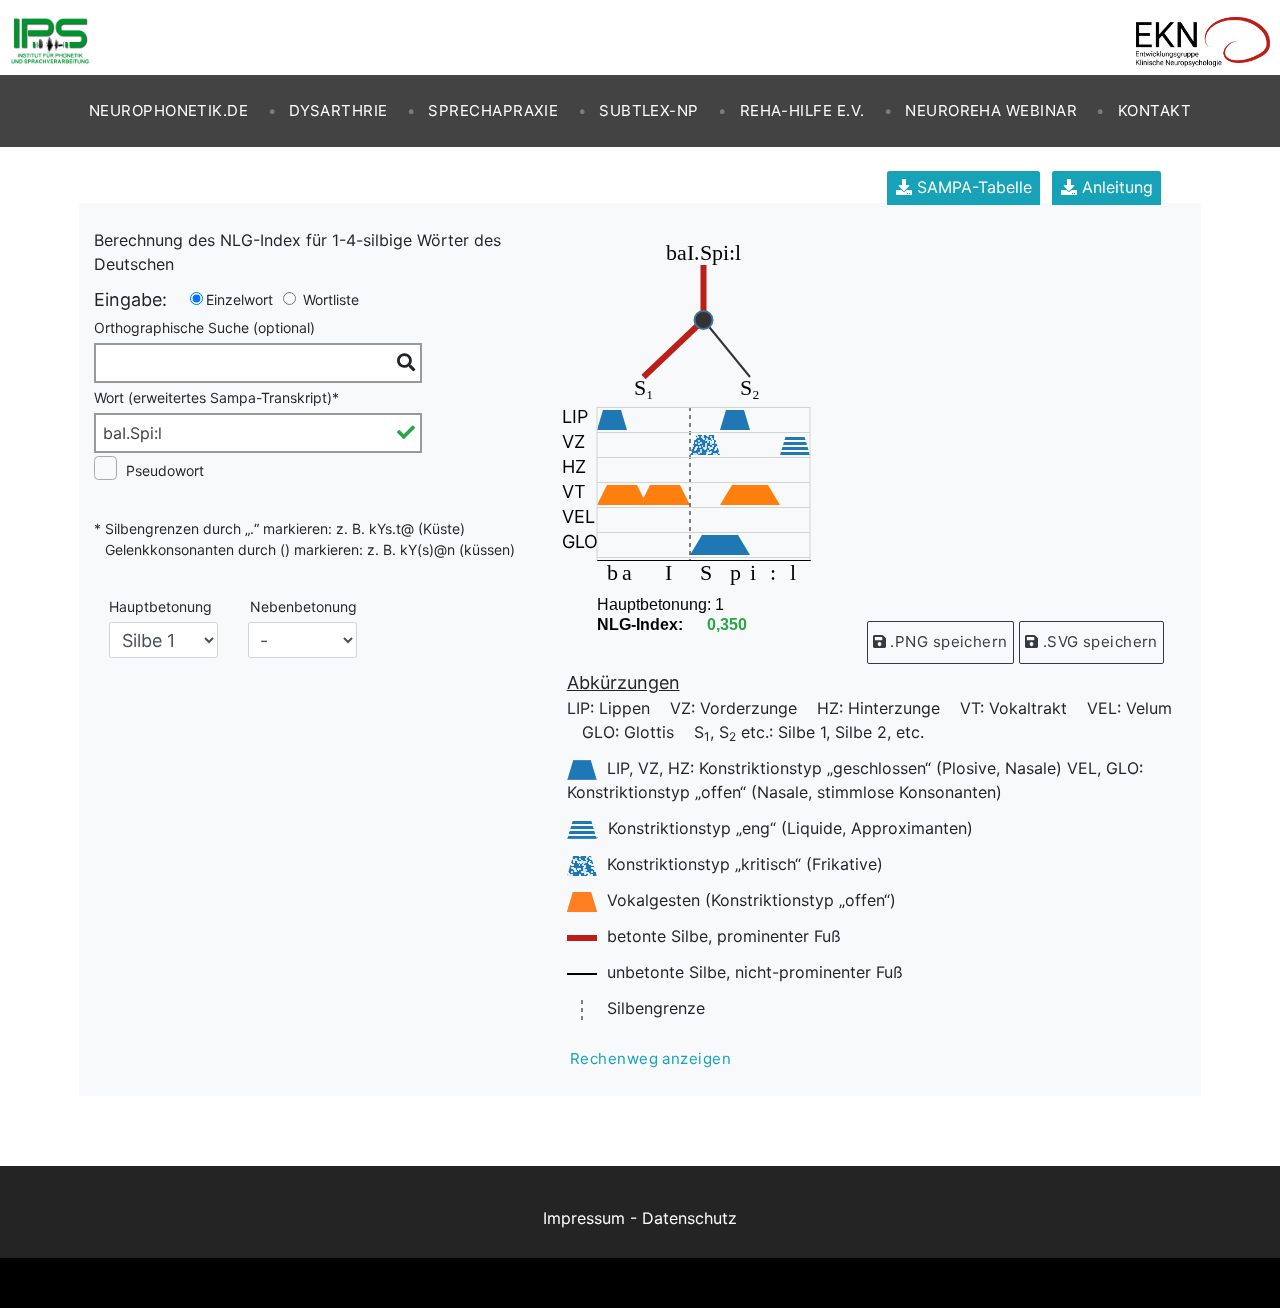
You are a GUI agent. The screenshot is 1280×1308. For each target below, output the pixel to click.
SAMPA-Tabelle (972, 187)
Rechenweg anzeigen (650, 1058)
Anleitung (1115, 187)
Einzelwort (239, 299)
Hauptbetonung (160, 606)
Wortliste (329, 299)
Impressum (584, 1218)
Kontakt (1154, 110)
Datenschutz (689, 1218)
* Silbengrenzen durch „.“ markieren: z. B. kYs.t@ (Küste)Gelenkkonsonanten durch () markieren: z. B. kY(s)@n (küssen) (304, 539)
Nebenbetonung (303, 606)
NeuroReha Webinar (991, 110)
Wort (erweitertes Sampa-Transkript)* (216, 397)
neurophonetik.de (168, 110)
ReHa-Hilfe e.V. (802, 110)
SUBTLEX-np (649, 110)
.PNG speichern (947, 641)
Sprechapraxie (493, 110)
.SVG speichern (1098, 641)
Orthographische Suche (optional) (204, 327)
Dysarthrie (338, 110)
